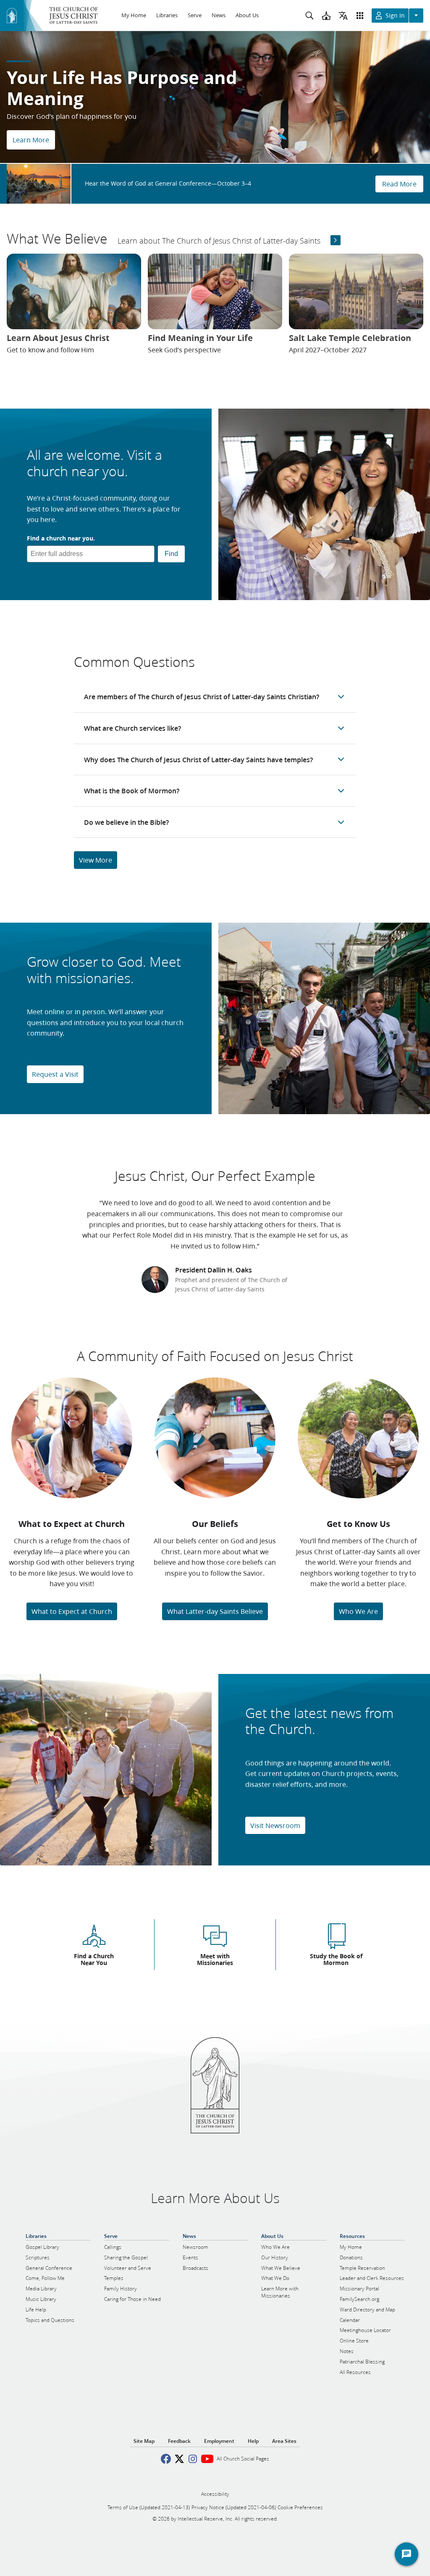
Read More (399, 184)
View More (96, 860)
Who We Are (358, 1611)
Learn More (31, 140)
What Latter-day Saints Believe (215, 1611)
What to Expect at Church (72, 1611)
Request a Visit (55, 1074)
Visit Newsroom (275, 1825)
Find (171, 554)
